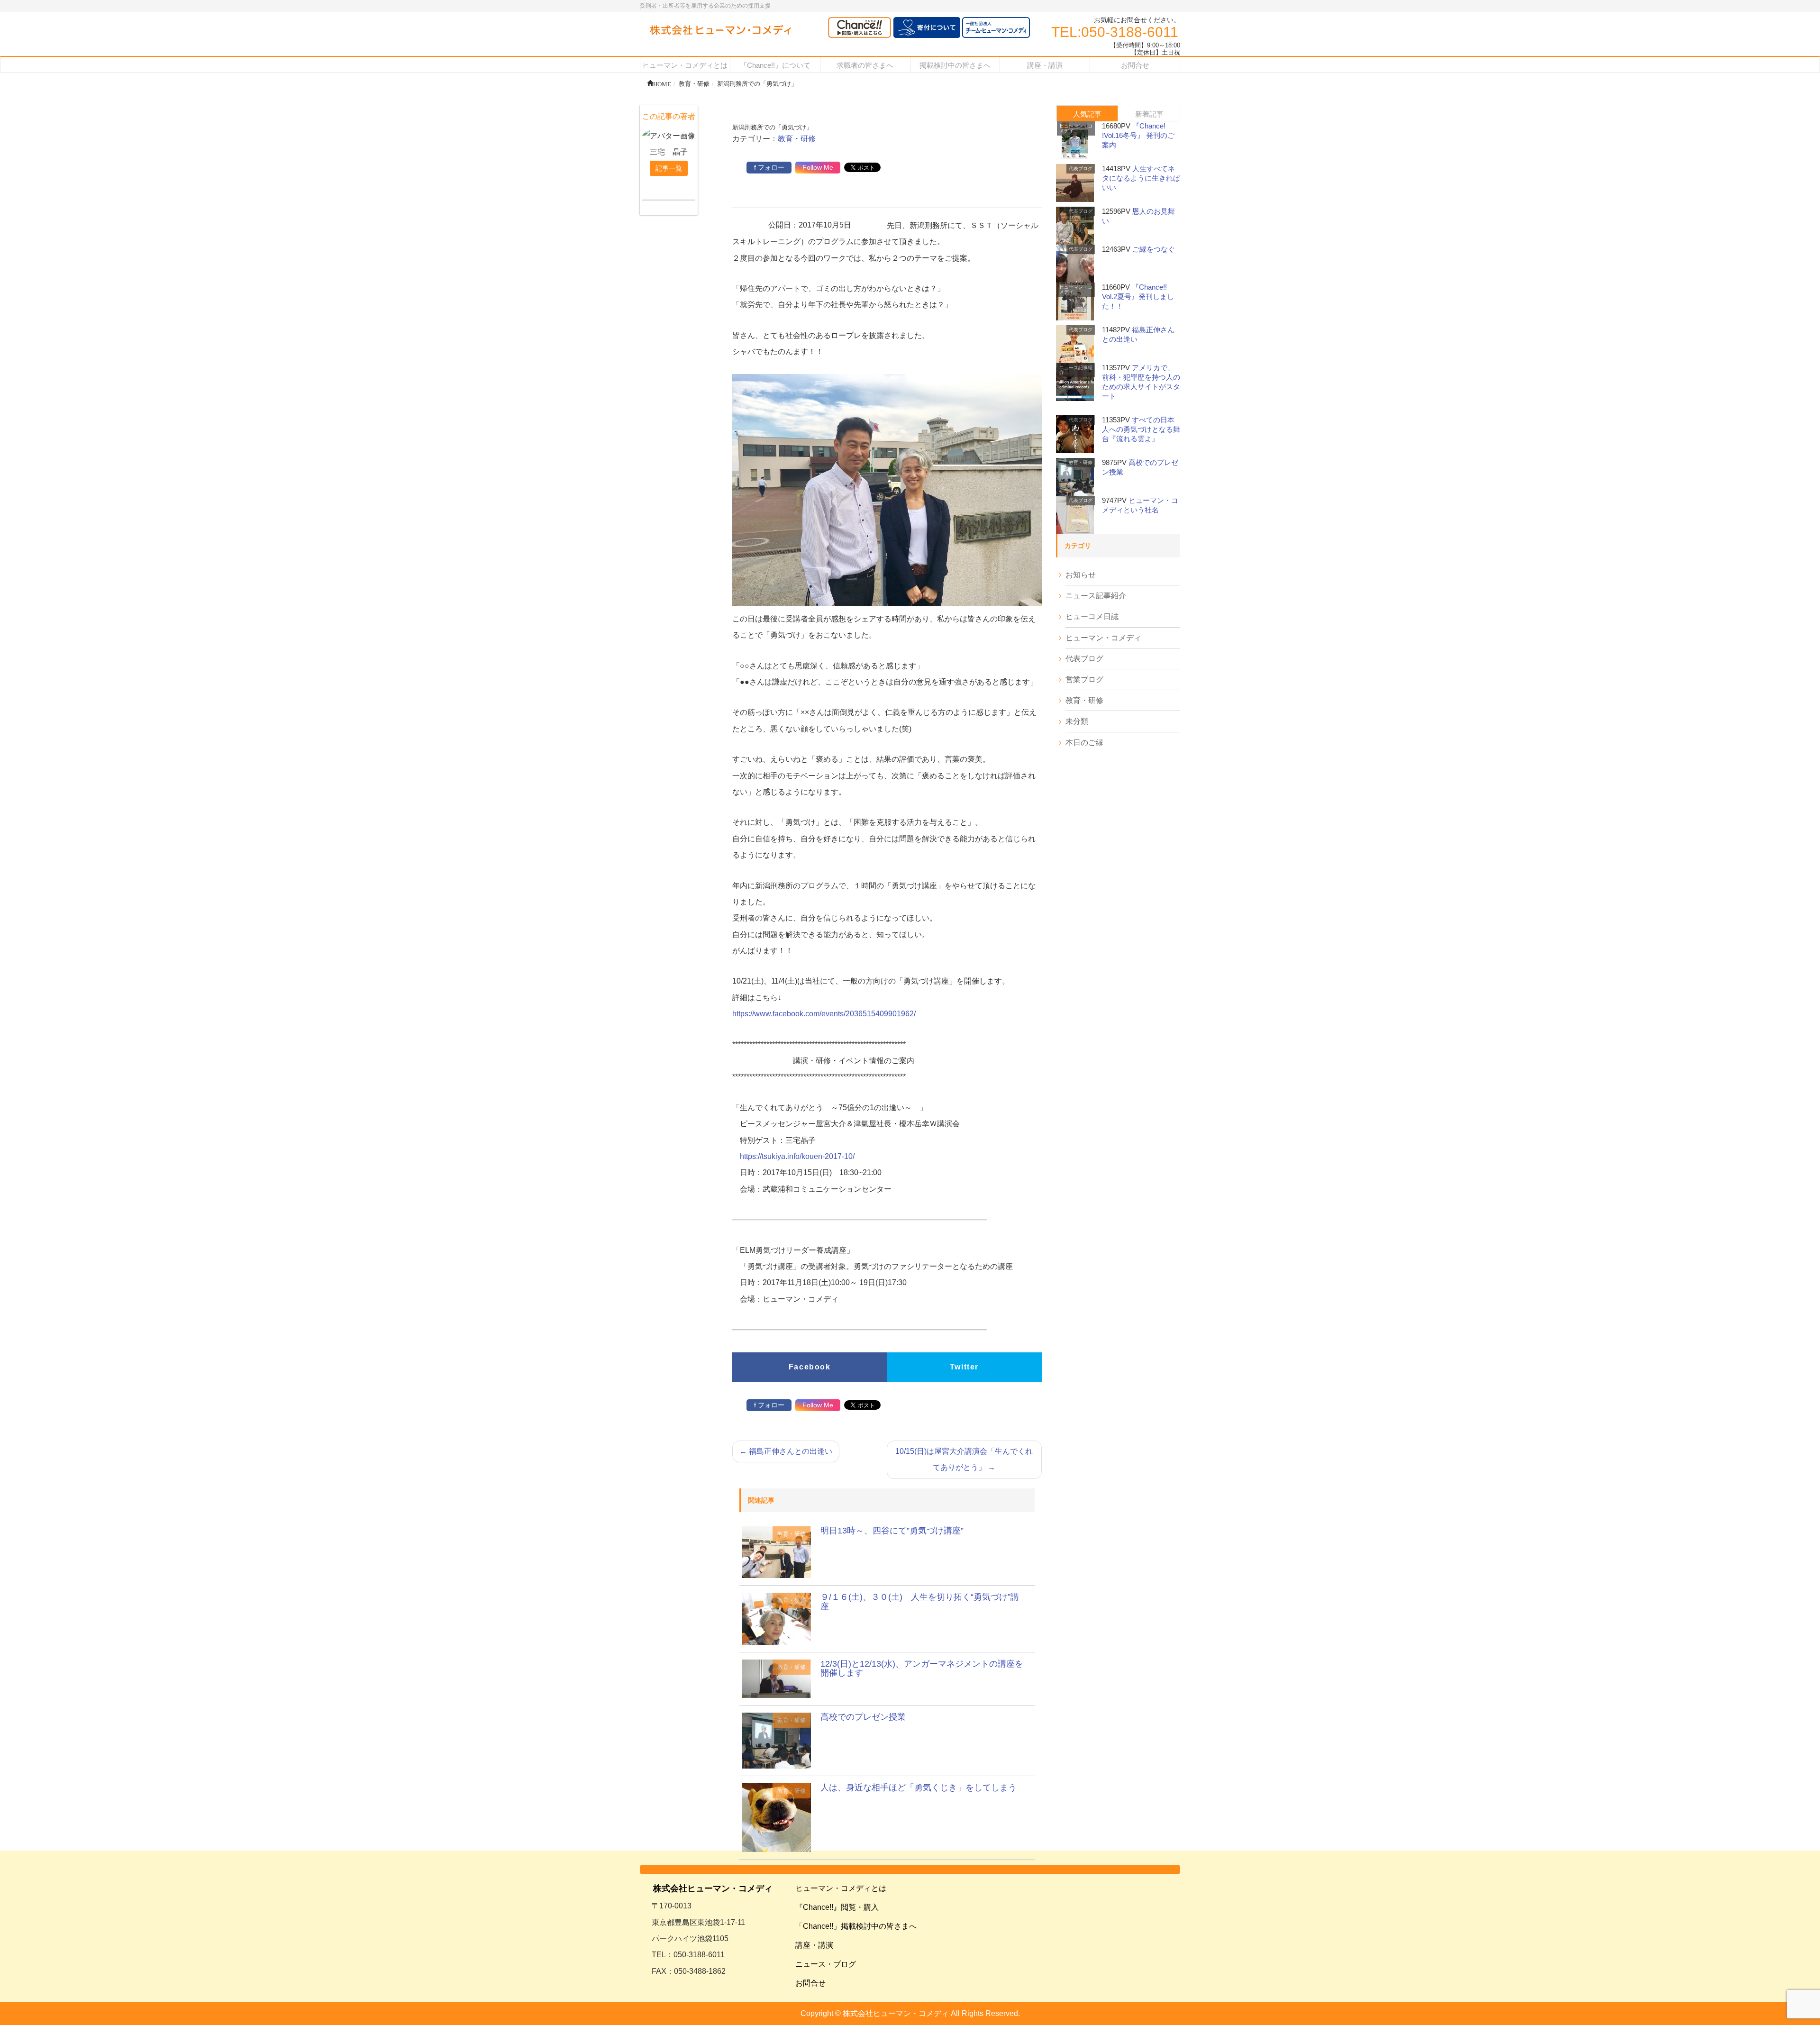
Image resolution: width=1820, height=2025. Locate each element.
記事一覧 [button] (669, 168)
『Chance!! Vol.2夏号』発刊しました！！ (1138, 296)
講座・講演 (814, 1945)
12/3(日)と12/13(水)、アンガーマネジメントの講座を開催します (922, 1669)
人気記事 (1087, 114)
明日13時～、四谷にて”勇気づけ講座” (892, 1531)
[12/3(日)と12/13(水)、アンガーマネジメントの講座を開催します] (776, 1678)
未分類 (1077, 721)
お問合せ (810, 1983)
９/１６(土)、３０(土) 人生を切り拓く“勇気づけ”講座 (920, 1602)
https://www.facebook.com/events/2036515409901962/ (824, 1014)
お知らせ (1081, 575)
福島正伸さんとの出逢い (786, 1451)
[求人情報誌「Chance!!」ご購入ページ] (860, 28)
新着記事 (1149, 114)
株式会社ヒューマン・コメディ (713, 1888)
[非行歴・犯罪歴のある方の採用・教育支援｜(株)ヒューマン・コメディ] (720, 31)
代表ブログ (1081, 169)
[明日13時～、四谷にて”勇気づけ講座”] (776, 1552)
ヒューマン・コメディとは (841, 1888)
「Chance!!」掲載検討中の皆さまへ (856, 1926)
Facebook (810, 1367)
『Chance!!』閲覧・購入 (837, 1907)
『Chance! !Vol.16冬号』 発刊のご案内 (1138, 135)
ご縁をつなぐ (1154, 249)
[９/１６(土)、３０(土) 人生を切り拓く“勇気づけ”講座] (776, 1618)
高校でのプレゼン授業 (863, 1717)
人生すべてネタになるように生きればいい (1141, 178)
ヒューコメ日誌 (1092, 616)
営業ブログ (1084, 680)
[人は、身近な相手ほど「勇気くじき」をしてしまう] (776, 1817)
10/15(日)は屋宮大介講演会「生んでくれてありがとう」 (964, 1459)
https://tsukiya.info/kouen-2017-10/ (797, 1156)
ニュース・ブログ (826, 1964)
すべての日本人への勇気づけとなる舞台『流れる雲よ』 (1141, 429)
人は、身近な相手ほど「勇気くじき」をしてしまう (919, 1788)
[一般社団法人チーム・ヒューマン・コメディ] (996, 28)
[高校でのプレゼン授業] (776, 1740)
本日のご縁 (1084, 743)
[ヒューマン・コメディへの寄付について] (927, 28)
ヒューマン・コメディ (1076, 128)
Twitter (964, 1367)
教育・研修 (797, 139)
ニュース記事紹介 (1076, 370)
